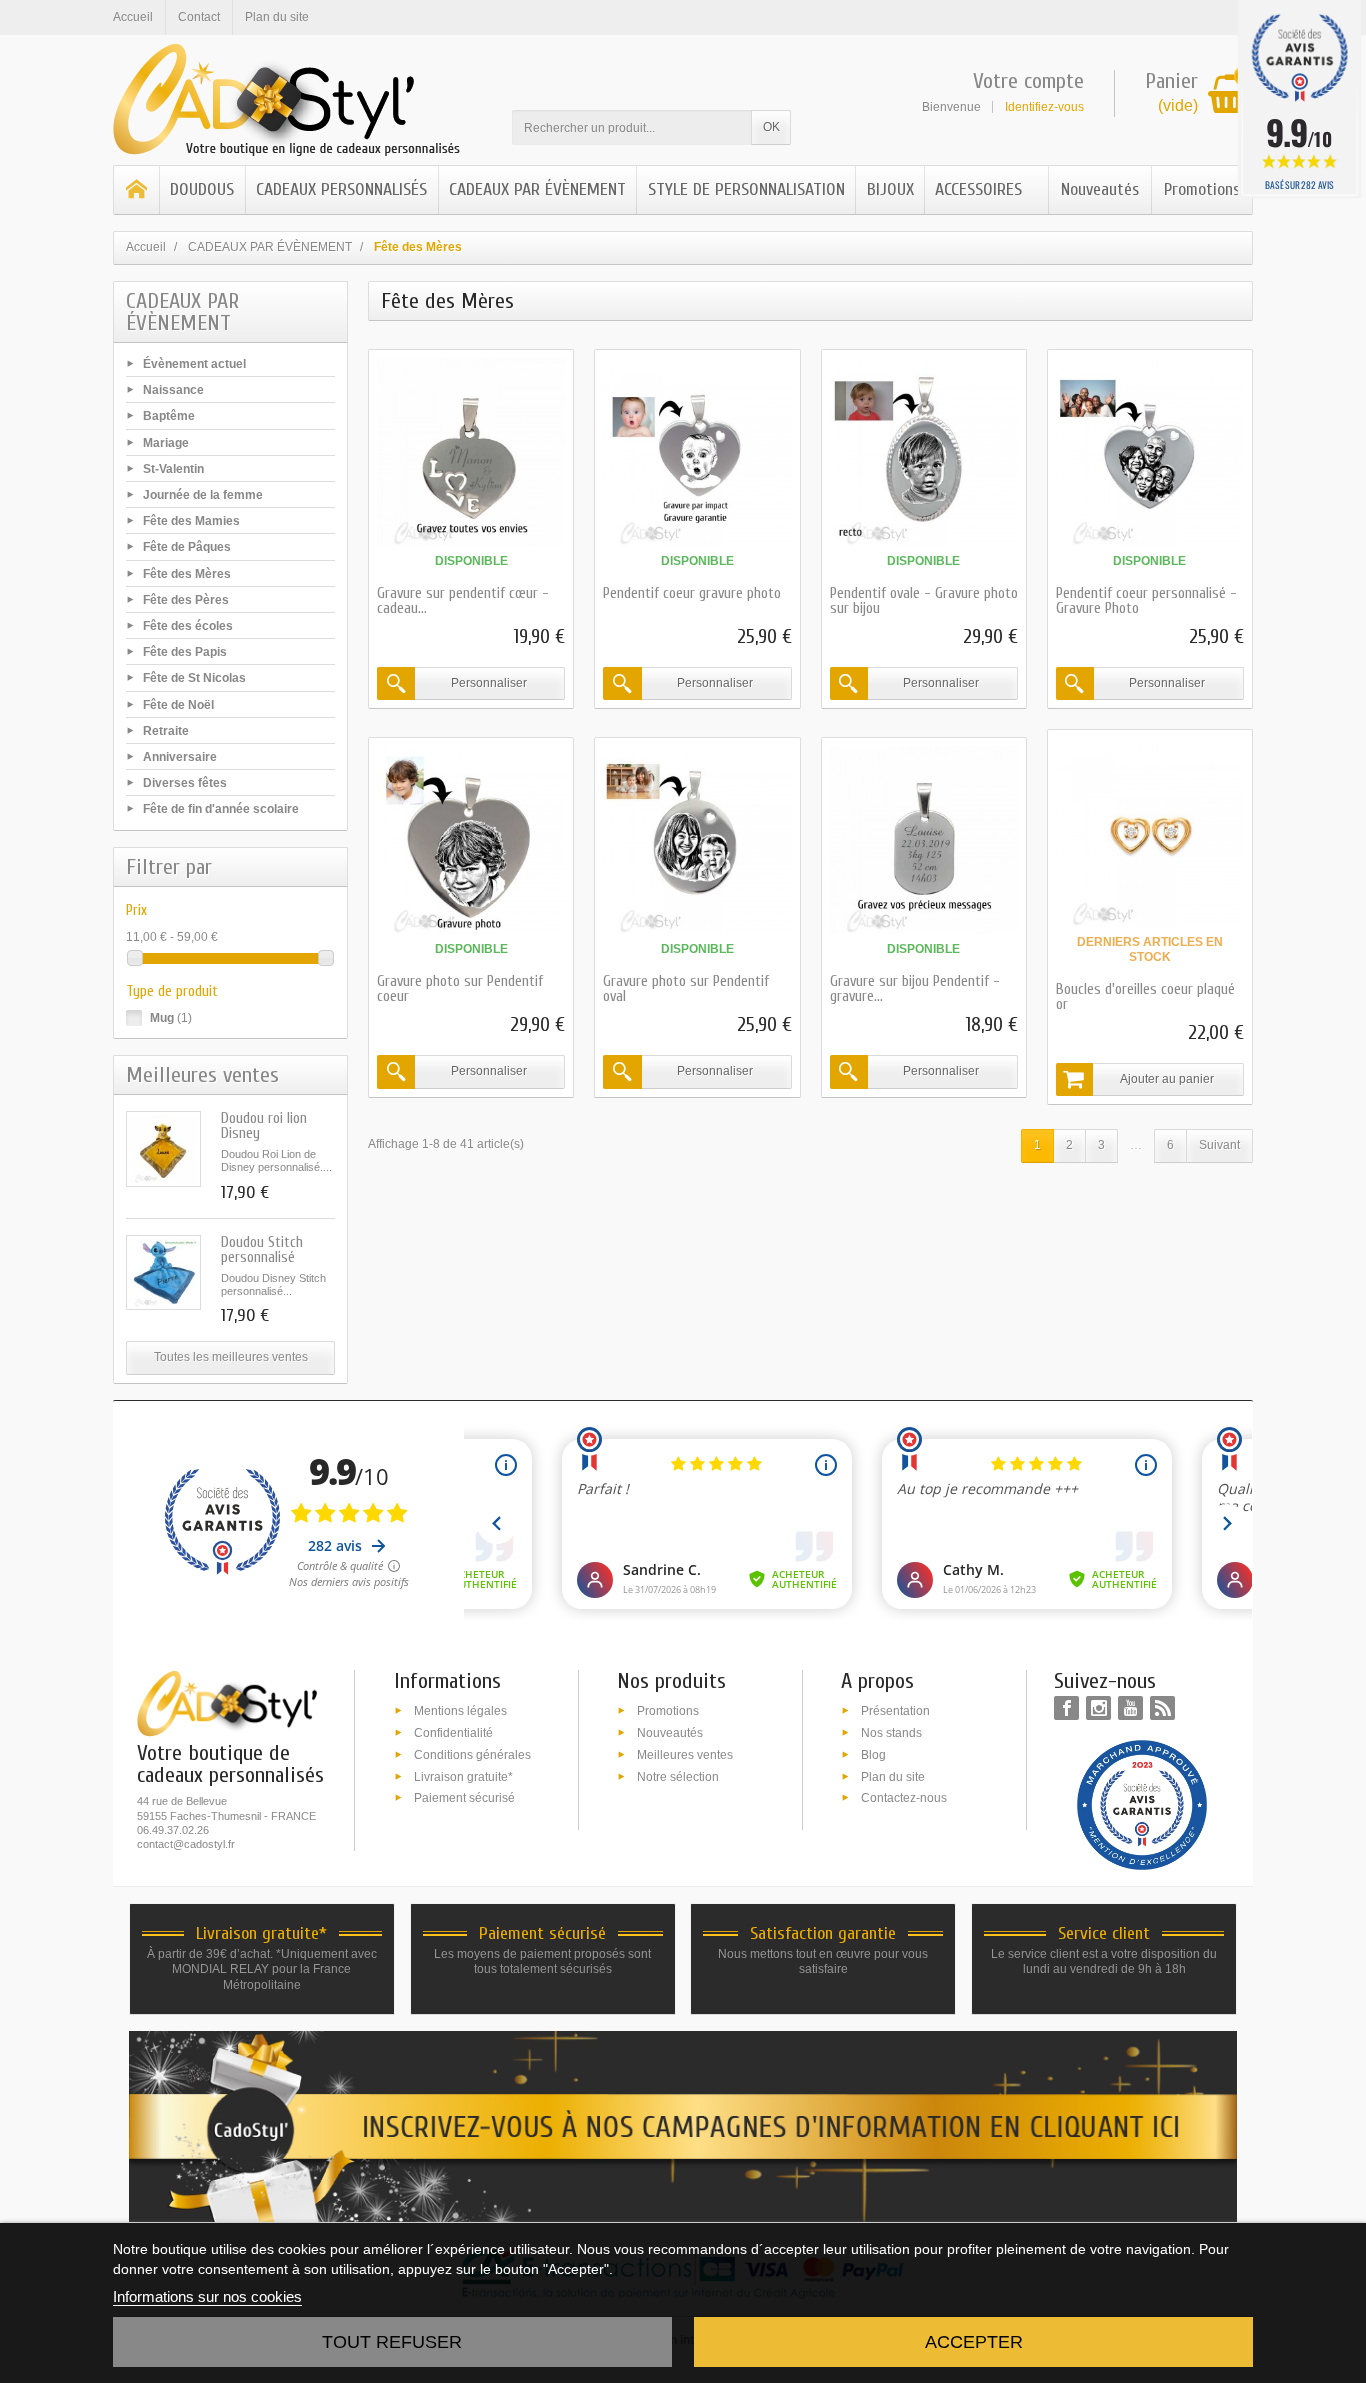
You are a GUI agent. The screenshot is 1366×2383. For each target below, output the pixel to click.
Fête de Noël (178, 704)
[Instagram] (1098, 1708)
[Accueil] (137, 190)
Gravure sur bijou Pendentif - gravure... (915, 989)
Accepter (974, 2342)
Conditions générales (472, 1754)
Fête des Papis (185, 652)
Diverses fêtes (185, 783)
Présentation (895, 1711)
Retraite (166, 730)
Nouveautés (1100, 189)
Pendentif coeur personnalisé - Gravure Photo (1146, 601)
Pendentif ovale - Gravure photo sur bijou (924, 601)
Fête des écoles (188, 626)
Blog (873, 1754)
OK (771, 127)
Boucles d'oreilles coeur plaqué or (1145, 997)
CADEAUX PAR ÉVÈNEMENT (537, 189)
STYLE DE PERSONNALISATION (746, 189)
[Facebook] (1066, 1708)
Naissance (173, 390)
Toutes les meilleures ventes (231, 1357)
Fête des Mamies (191, 521)
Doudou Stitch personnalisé (262, 1250)
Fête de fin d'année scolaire (221, 809)
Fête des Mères (187, 573)
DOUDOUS (202, 189)
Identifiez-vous (1044, 107)
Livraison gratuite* (463, 1776)
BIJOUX (890, 189)
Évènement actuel (194, 364)
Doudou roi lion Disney (264, 1126)
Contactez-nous (904, 1798)
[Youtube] (1130, 1708)
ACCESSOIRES (978, 189)
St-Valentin (173, 468)
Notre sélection (678, 1776)
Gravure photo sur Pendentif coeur (460, 989)
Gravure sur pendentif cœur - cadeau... (463, 601)
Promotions (1202, 189)
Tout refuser (392, 2342)
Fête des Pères (186, 599)
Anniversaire (180, 757)
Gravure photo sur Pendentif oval (686, 989)
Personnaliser (489, 683)
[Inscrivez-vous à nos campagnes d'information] (683, 2126)
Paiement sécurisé (464, 1798)
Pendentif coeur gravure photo (692, 593)
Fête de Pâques (187, 547)
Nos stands (891, 1733)
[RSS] (1162, 1708)
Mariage (166, 442)
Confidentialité (453, 1733)
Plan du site (893, 1776)
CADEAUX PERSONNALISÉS (341, 189)
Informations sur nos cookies (207, 2296)
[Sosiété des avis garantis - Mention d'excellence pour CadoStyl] (1142, 1804)
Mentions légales (460, 1711)
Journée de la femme (203, 495)
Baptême (169, 416)
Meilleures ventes (685, 1754)
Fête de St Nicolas (194, 678)
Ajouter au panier (1167, 1079)
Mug (171, 1018)
